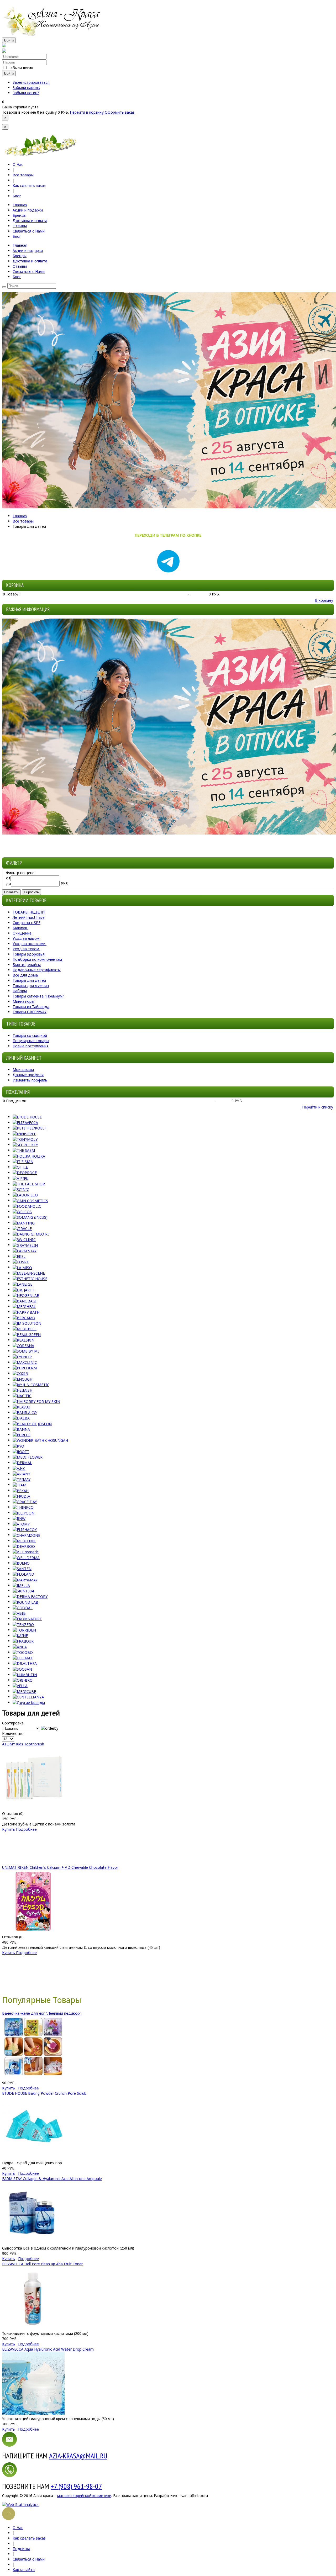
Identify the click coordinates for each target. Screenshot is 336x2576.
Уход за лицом (26, 938)
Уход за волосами (29, 944)
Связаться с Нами (29, 2559)
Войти (9, 40)
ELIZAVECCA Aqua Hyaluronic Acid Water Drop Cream (48, 2349)
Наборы (20, 991)
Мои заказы (23, 1070)
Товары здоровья (29, 954)
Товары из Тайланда (31, 1007)
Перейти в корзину (87, 112)
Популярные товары (31, 1041)
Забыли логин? (26, 93)
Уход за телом (26, 949)
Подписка (21, 2549)
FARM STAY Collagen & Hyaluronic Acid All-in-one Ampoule (52, 2179)
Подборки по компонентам (37, 959)
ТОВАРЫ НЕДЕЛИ (29, 912)
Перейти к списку (318, 1107)
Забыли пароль (26, 88)
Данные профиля (28, 1075)
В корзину (324, 600)
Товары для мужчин (31, 986)
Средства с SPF (27, 923)
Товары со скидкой (30, 1035)
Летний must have (29, 917)
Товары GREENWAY (30, 1012)
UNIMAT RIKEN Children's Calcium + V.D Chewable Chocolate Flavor (60, 1867)
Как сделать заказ (29, 185)
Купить (9, 1829)
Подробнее (26, 1829)
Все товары (23, 175)
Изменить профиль (30, 1080)
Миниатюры (23, 1001)
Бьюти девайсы (27, 965)
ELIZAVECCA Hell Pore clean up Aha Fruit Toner (42, 2264)
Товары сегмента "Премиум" (38, 996)
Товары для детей (29, 980)
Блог (17, 196)
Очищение (22, 933)
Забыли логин (21, 68)
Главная (20, 516)
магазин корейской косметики (84, 2496)
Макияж (20, 928)
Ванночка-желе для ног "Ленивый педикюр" (42, 2013)
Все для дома (25, 975)
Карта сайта (24, 2570)
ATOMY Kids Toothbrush (23, 1744)
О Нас (18, 164)
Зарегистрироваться (31, 82)
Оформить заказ (120, 112)
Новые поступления (31, 1046)
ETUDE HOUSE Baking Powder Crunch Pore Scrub (44, 2093)
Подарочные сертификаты (37, 970)
